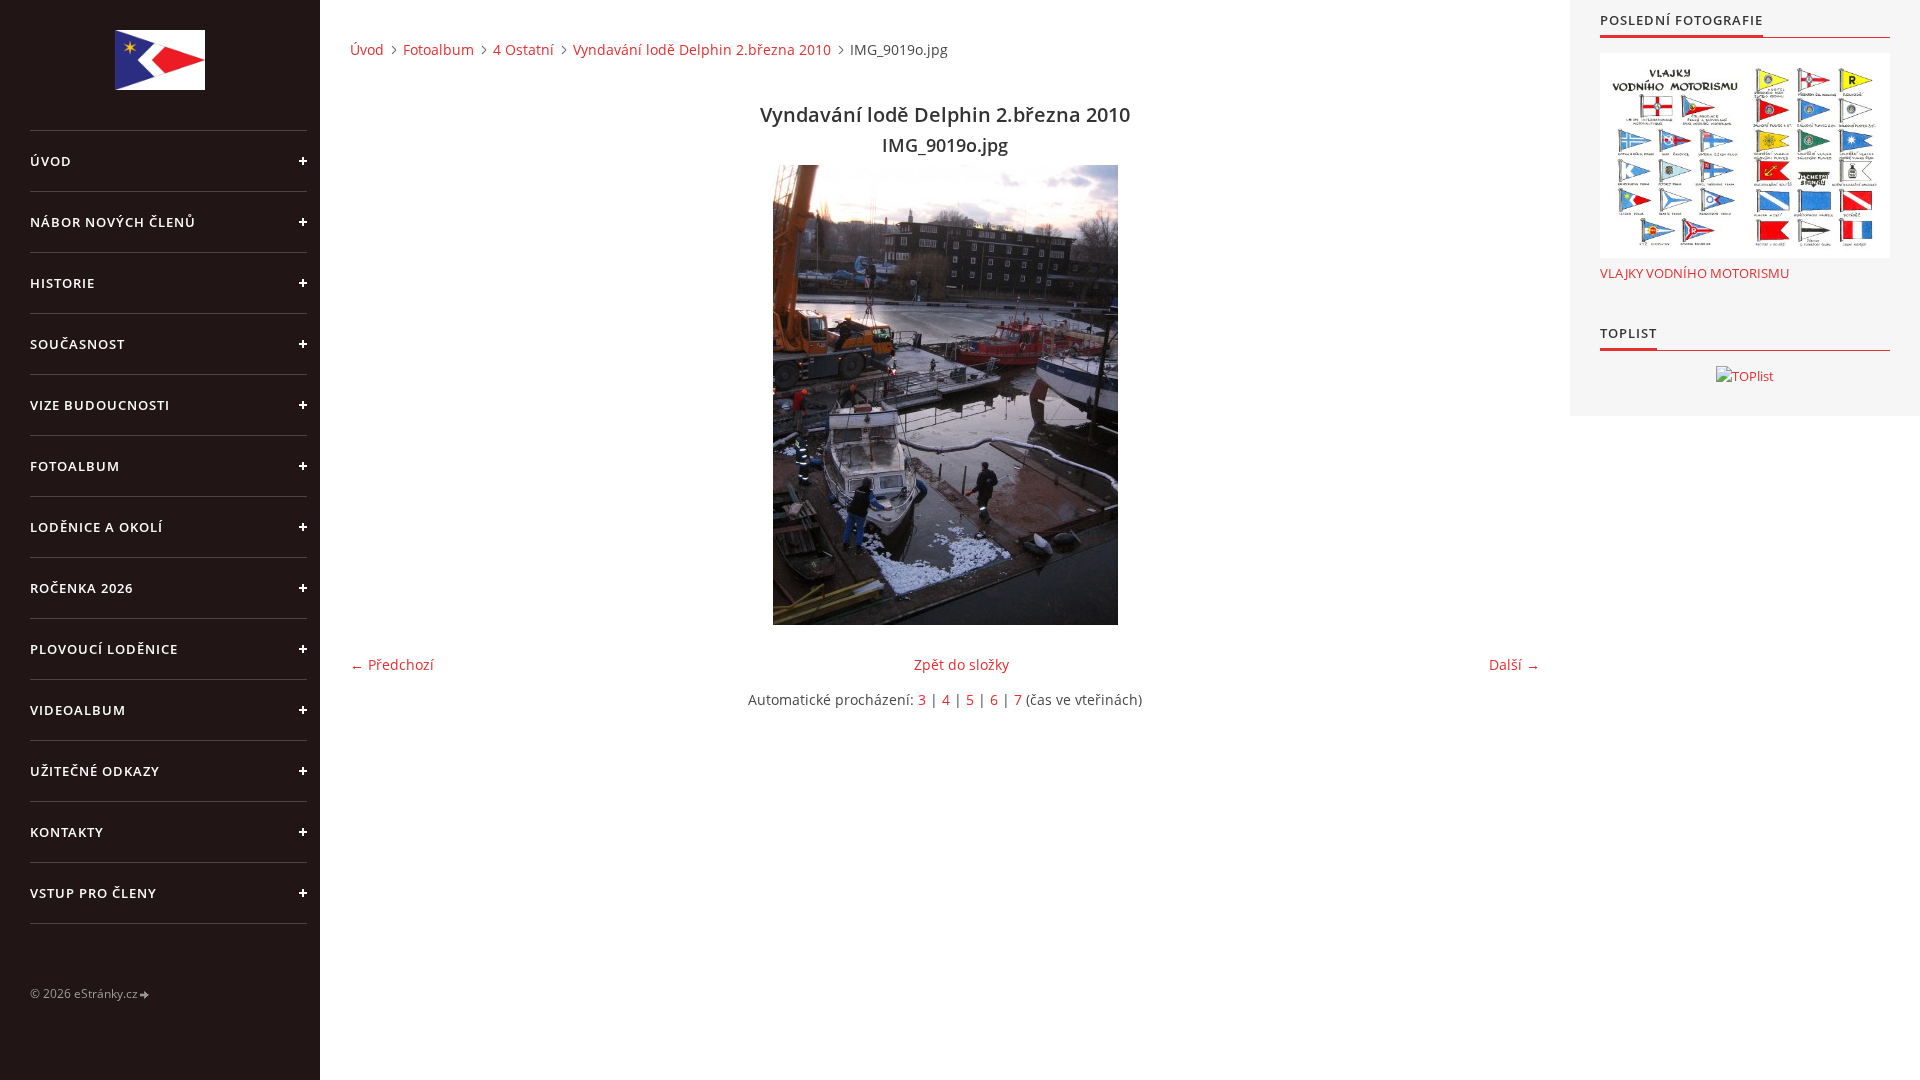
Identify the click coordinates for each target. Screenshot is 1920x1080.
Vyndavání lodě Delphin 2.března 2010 (702, 49)
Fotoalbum (75, 466)
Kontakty (67, 832)
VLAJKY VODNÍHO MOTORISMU (1694, 273)
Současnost (77, 344)
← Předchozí (392, 664)
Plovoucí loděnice (104, 649)
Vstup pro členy (93, 893)
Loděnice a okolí (96, 527)
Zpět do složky (961, 664)
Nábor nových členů (113, 222)
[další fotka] (1507, 395)
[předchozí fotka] (382, 395)
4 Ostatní (523, 49)
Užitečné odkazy (95, 771)
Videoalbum (78, 710)
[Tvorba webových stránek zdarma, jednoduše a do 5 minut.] (145, 994)
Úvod (51, 161)
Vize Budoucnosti (100, 405)
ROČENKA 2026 (81, 588)
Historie (62, 283)
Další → (1514, 664)
